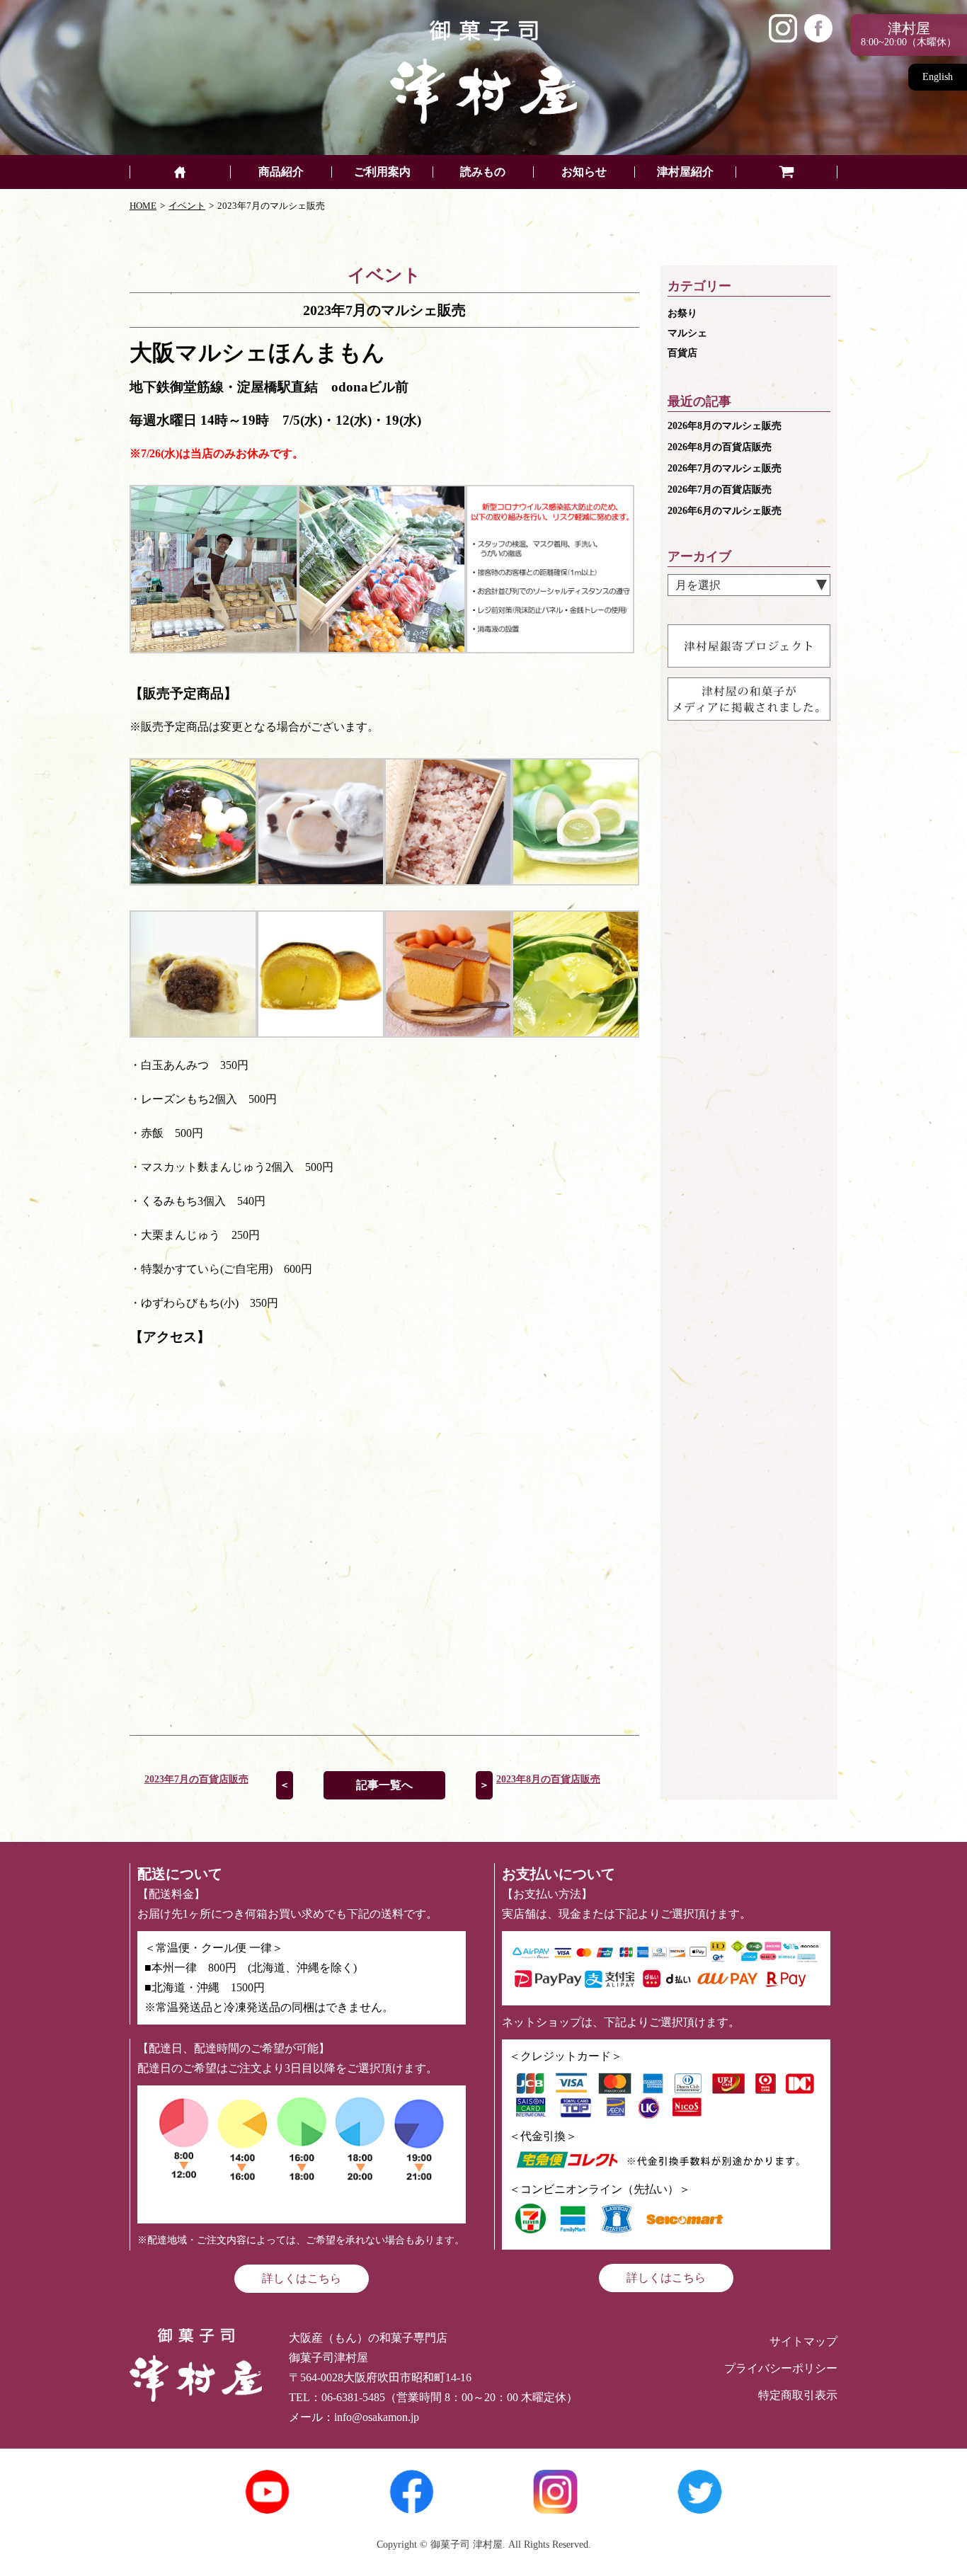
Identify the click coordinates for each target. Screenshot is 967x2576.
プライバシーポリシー (781, 2368)
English (938, 77)
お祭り (682, 313)
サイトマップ (803, 2341)
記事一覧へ (384, 1785)
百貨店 (682, 353)
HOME (143, 206)
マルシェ (687, 333)
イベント (187, 206)
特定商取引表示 (798, 2395)
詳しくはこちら (302, 2278)
